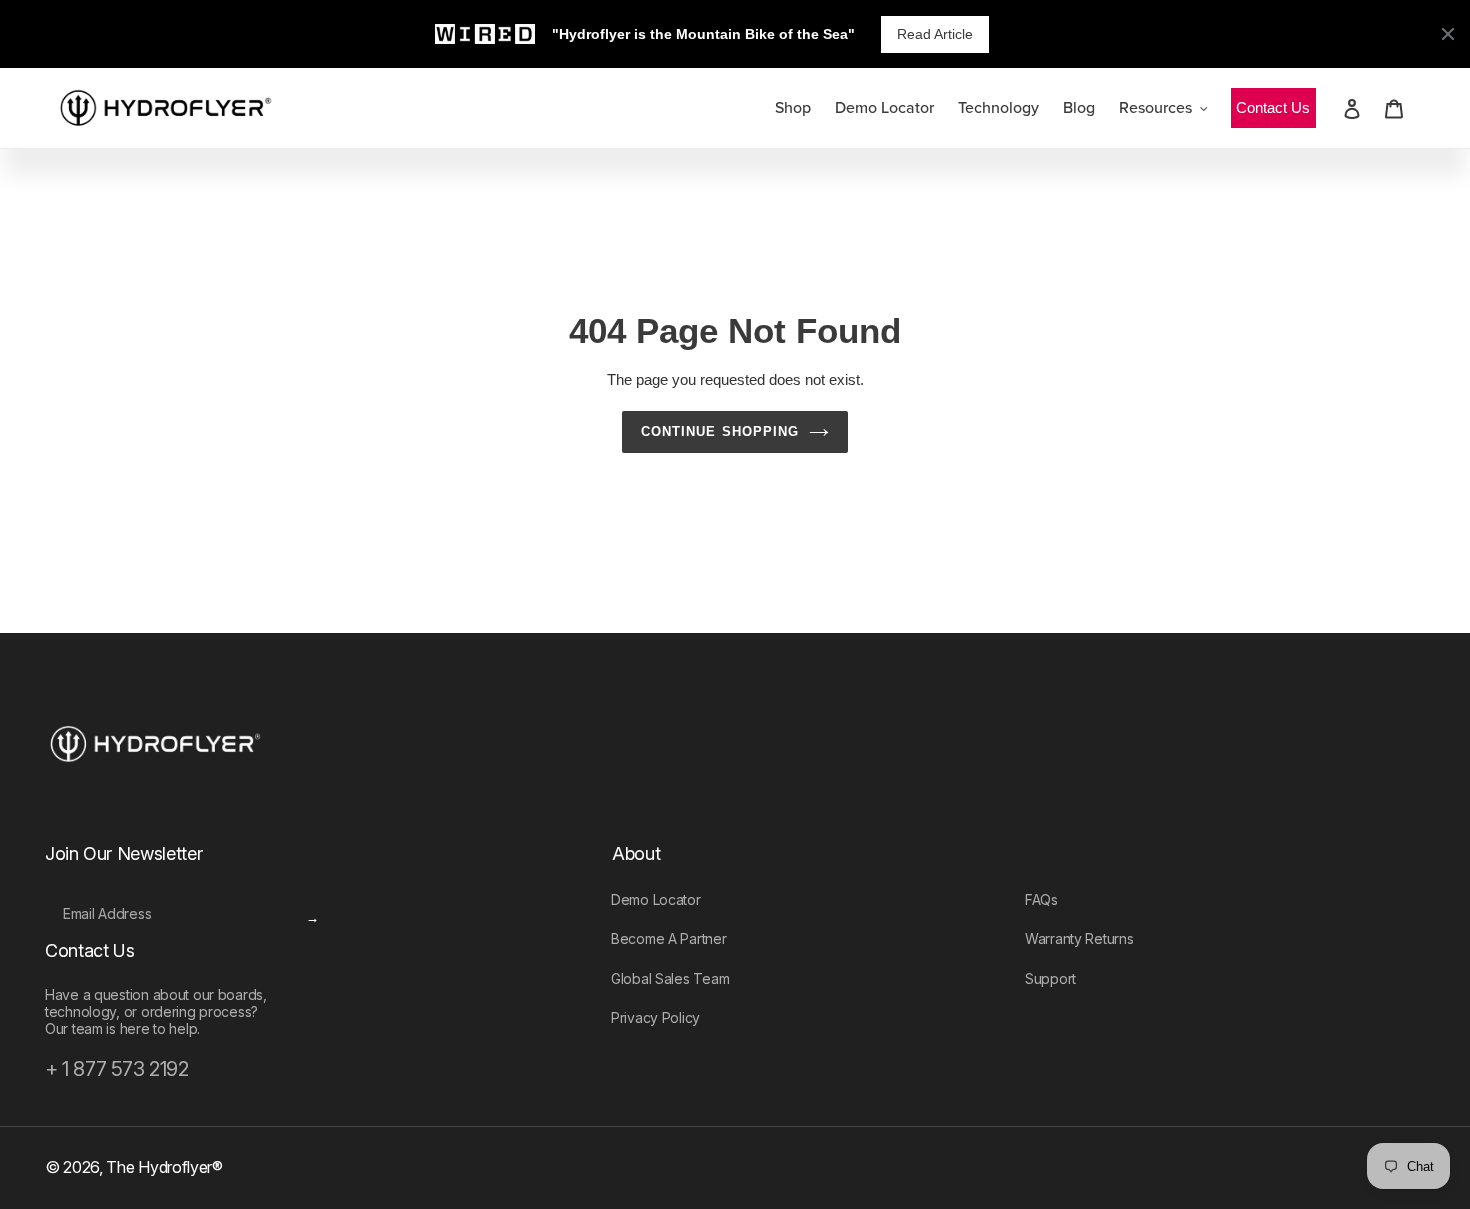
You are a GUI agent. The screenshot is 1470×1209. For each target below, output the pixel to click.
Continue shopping (720, 431)
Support (1050, 978)
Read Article (935, 34)
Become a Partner (669, 938)
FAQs (1041, 899)
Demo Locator (656, 899)
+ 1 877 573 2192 (117, 1069)
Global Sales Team (670, 978)
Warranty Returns (1079, 938)
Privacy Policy (655, 1017)
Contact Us (1273, 107)
